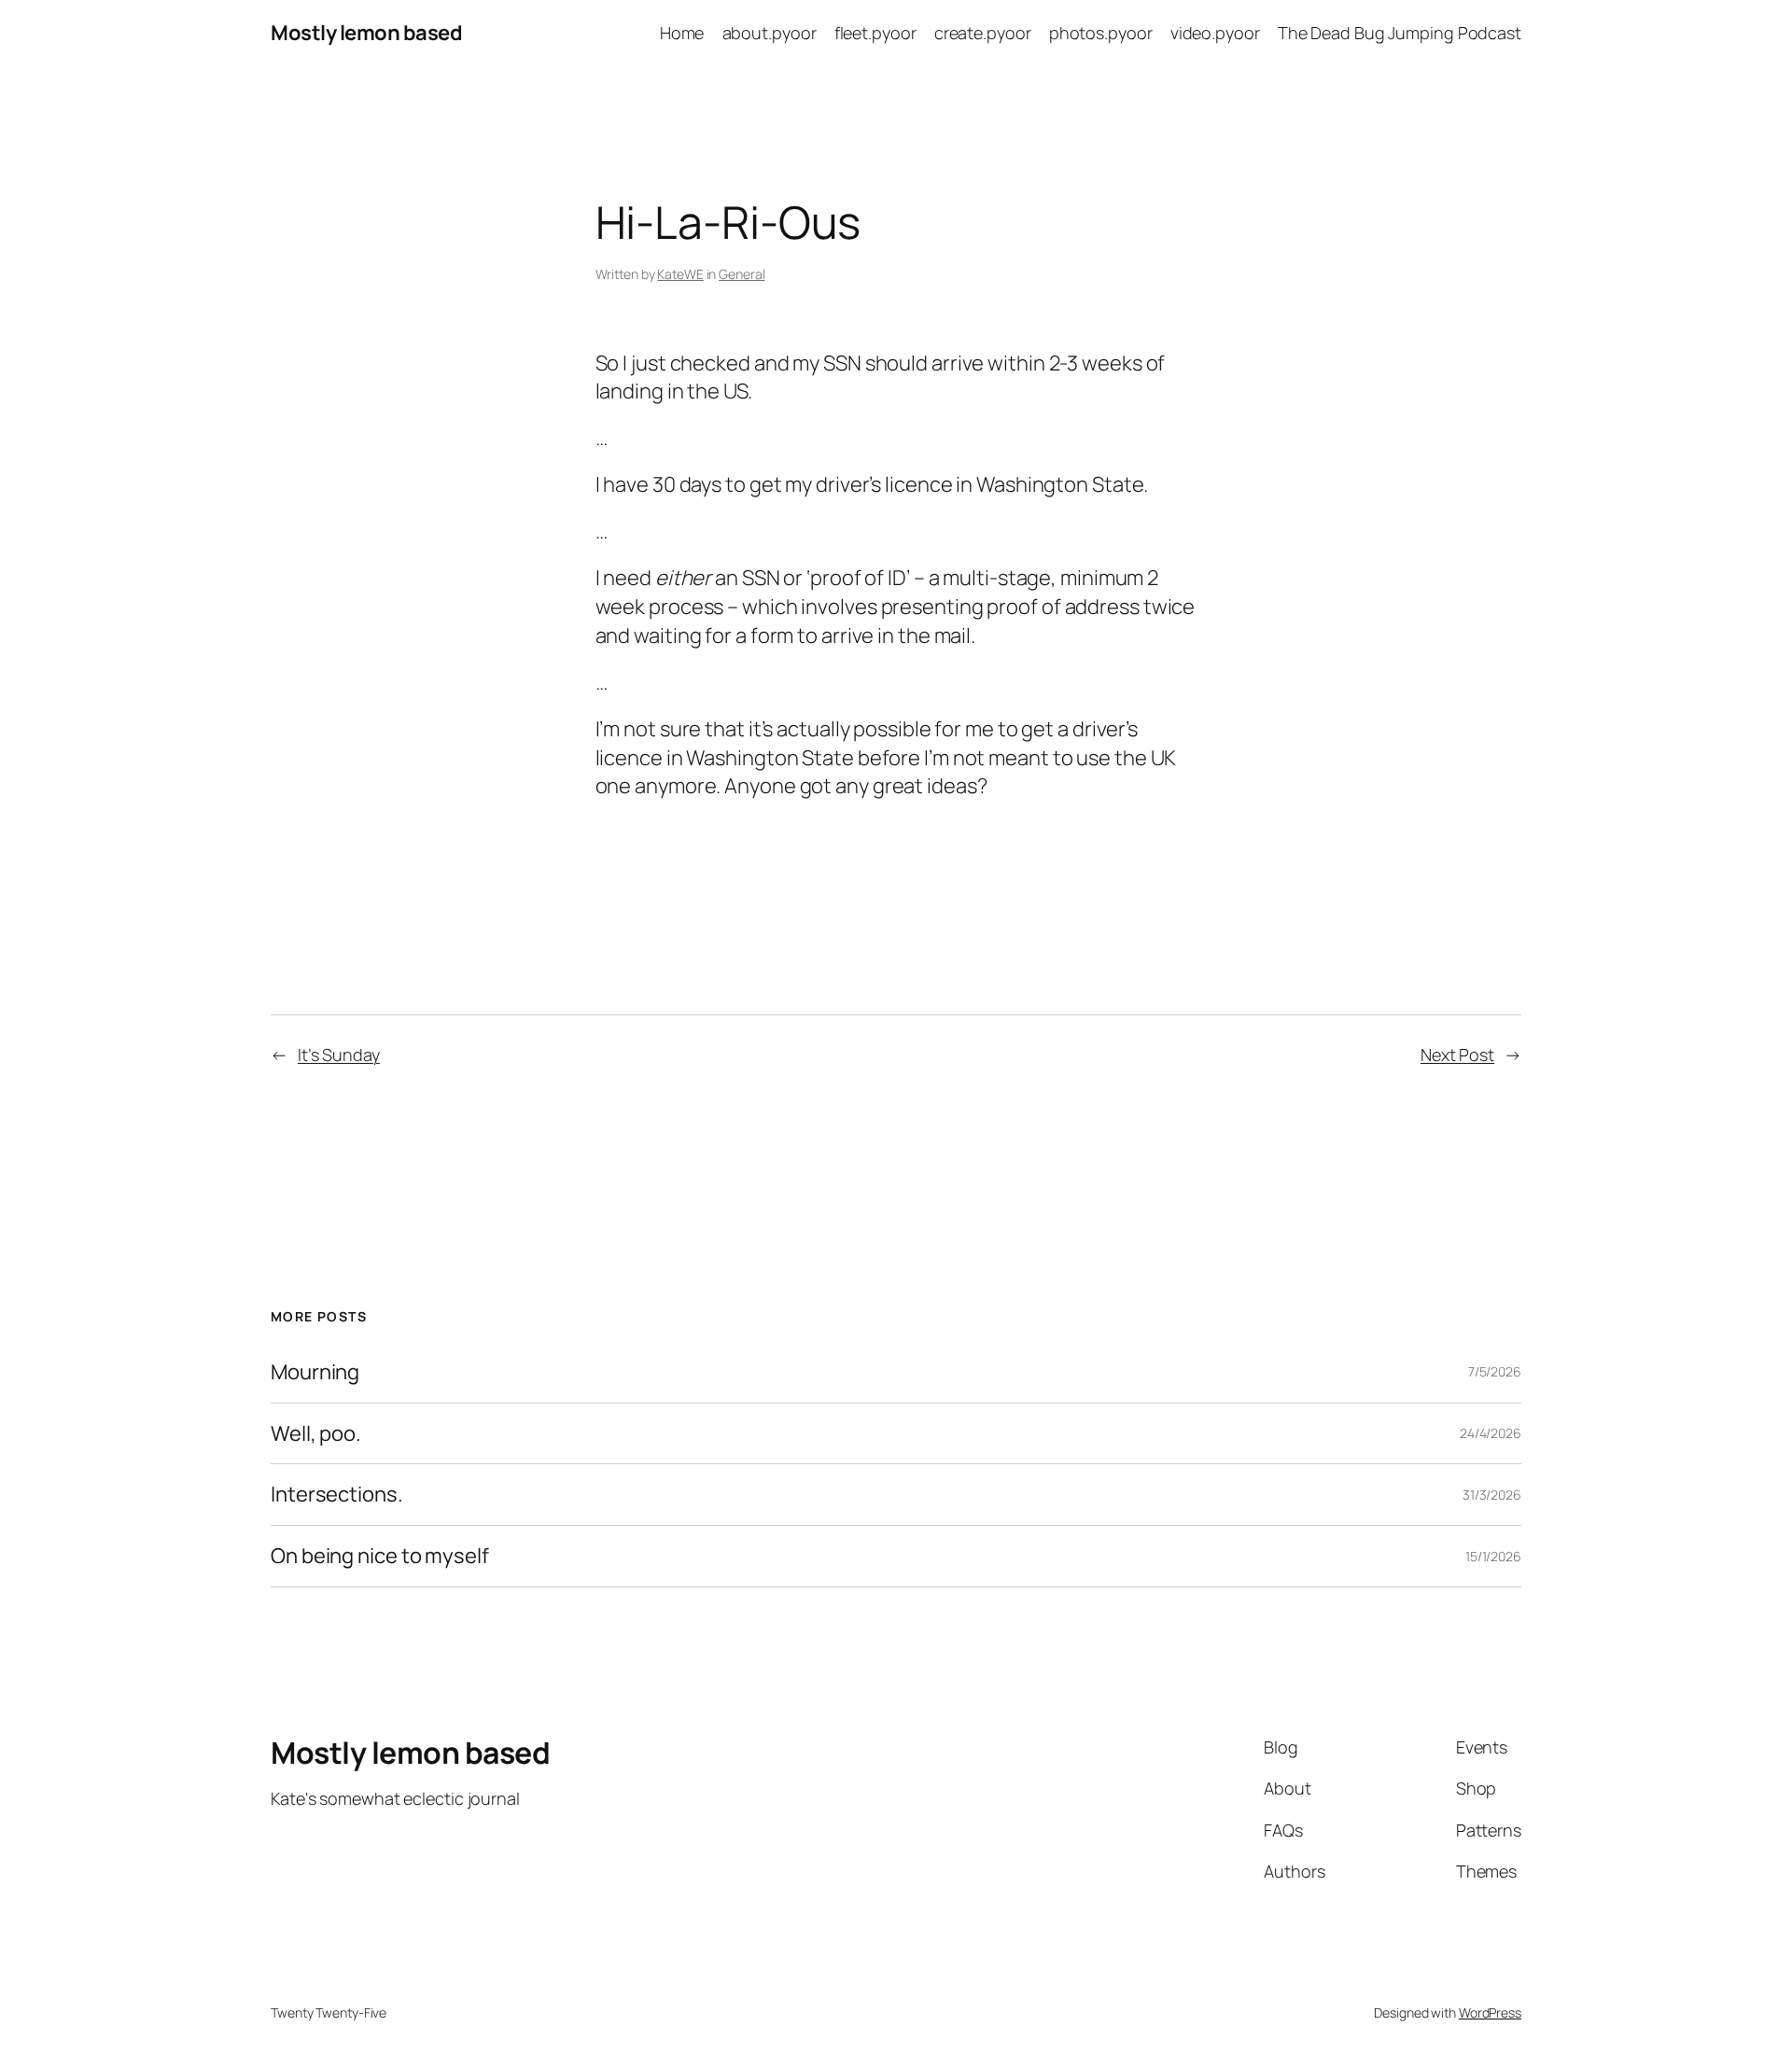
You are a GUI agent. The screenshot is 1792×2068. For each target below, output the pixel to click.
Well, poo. (316, 1434)
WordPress (1490, 2012)
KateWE (680, 274)
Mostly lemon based (366, 33)
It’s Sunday (339, 1055)
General (742, 274)
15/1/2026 (1493, 1556)
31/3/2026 (1492, 1495)
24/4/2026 (1491, 1433)
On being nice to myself (380, 1556)
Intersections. (337, 1495)
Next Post (1457, 1055)
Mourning (315, 1372)
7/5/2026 (1495, 1371)
